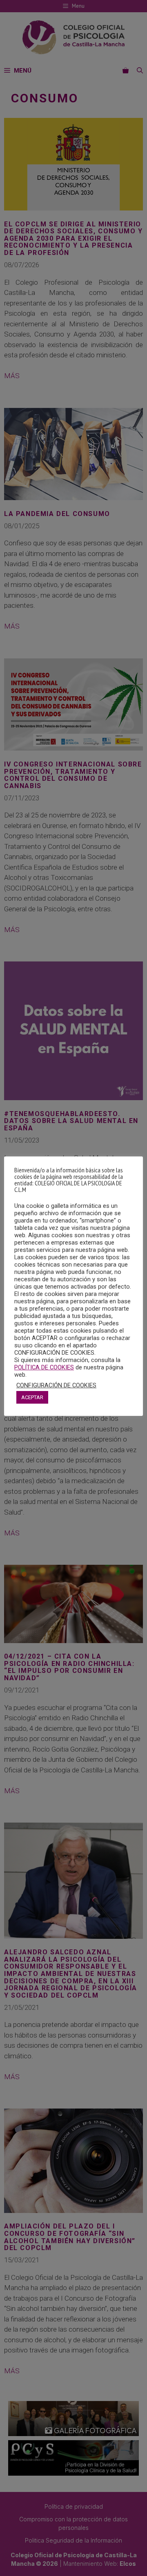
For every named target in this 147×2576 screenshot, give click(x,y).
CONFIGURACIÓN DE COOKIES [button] (56, 1385)
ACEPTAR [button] (32, 1397)
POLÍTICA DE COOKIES (44, 1367)
